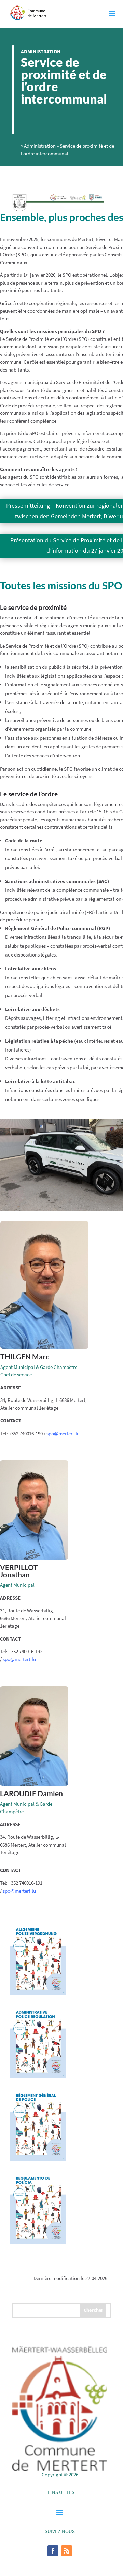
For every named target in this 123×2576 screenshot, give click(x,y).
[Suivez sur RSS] (67, 2551)
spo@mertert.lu (63, 1433)
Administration (41, 52)
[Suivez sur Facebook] (53, 2551)
